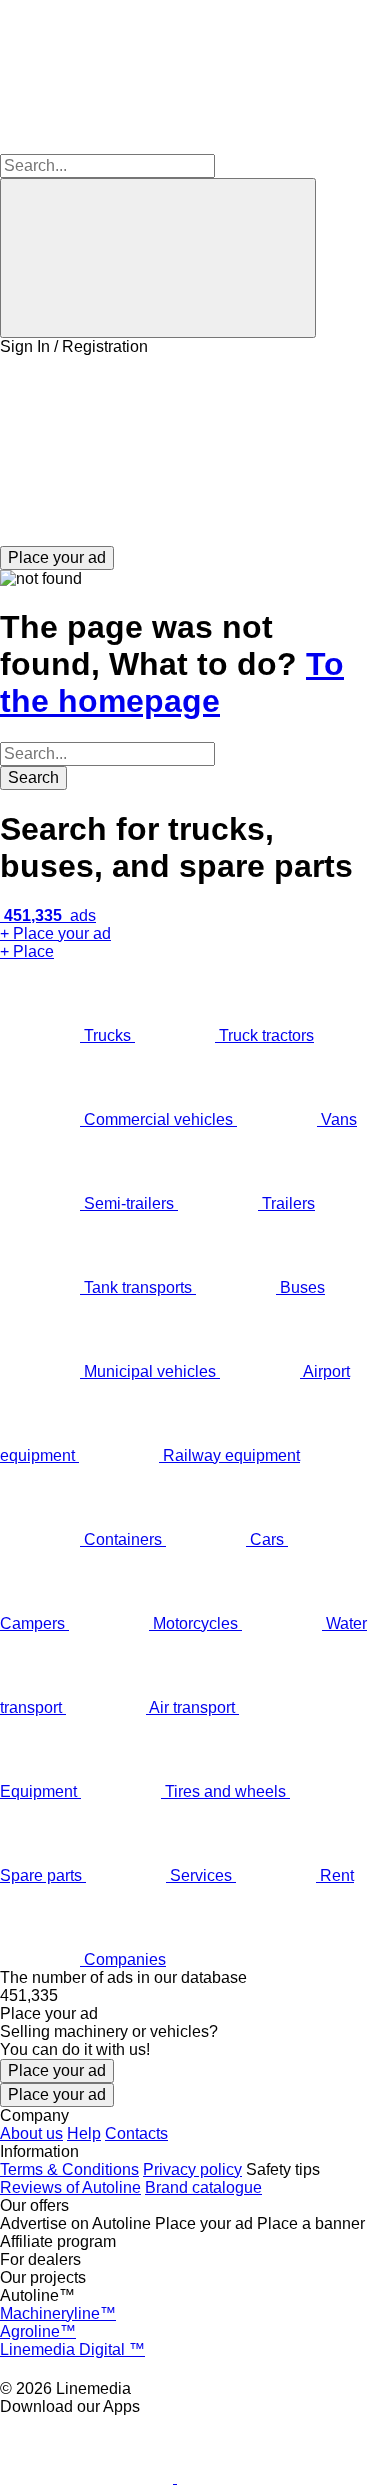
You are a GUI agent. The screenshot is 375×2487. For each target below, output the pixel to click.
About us (31, 2133)
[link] (187, 1996)
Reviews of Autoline (70, 2187)
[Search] (158, 258)
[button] (187, 451)
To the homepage (172, 682)
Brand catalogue (203, 2187)
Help (84, 2133)
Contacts (136, 2133)
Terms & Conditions (69, 2169)
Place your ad (57, 2070)
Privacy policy (192, 2169)
